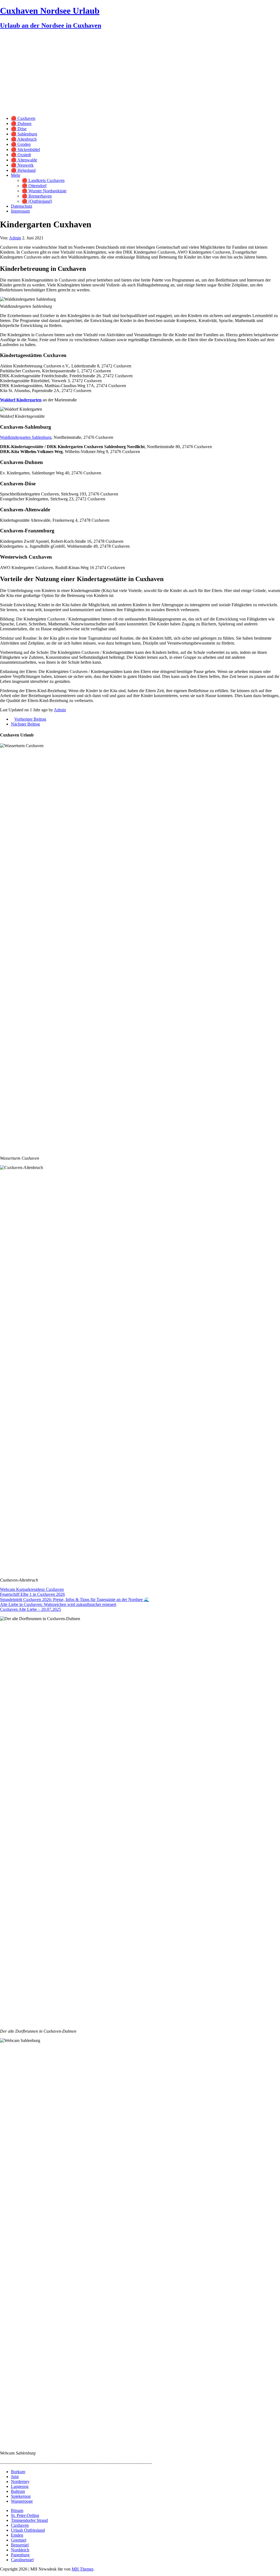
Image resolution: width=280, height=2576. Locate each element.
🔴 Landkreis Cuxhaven (43, 180)
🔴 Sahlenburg (24, 134)
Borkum (18, 2472)
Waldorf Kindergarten (21, 400)
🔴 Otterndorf (34, 186)
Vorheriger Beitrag (30, 719)
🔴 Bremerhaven (37, 196)
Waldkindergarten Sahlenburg (26, 437)
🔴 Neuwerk (22, 165)
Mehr (16, 175)
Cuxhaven (20, 2525)
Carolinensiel (22, 2560)
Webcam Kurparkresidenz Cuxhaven (32, 1589)
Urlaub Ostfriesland (28, 2530)
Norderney (20, 2481)
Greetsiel (19, 2540)
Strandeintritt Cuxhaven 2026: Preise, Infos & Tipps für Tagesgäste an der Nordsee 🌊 (75, 1599)
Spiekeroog (21, 2496)
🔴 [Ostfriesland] (37, 201)
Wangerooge (22, 2501)
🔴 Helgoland (23, 170)
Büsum (17, 2510)
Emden (17, 2535)
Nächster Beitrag (25, 724)
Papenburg (20, 2555)
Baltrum (18, 2491)
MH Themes (83, 2569)
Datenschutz (22, 206)
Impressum (20, 211)
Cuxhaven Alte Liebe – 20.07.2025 (30, 1609)
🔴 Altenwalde (24, 160)
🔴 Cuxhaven (23, 118)
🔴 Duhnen (21, 124)
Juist (15, 2477)
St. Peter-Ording (25, 2515)
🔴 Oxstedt (21, 155)
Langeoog (20, 2486)
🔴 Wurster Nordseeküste (44, 191)
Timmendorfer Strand (29, 2520)
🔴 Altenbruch (24, 139)
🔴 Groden (21, 144)
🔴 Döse (19, 129)
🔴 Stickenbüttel (25, 150)
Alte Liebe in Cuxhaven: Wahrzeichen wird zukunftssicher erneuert (58, 1604)
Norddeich (20, 2550)
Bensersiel (20, 2545)
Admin (15, 238)
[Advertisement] (140, 73)
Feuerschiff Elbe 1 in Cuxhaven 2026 (32, 1594)
